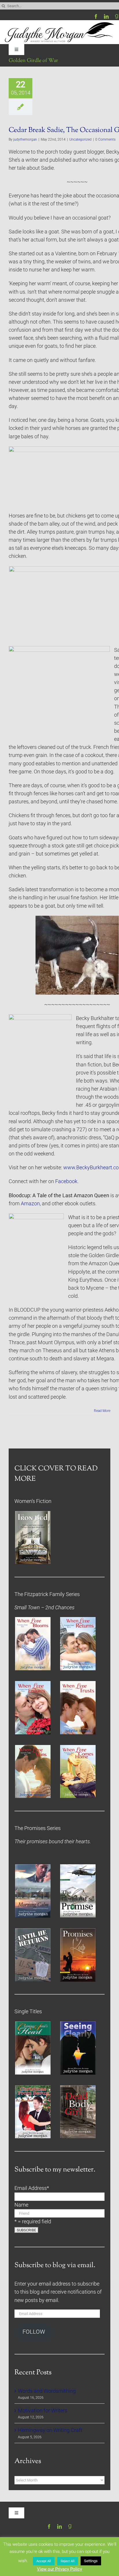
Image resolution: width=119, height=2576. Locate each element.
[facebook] (96, 16)
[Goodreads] (117, 16)
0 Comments (105, 139)
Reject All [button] (68, 2561)
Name (21, 2205)
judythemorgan (25, 139)
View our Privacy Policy (59, 2569)
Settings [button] (91, 2561)
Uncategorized (80, 139)
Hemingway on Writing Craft (50, 2430)
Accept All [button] (44, 2561)
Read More (102, 1411)
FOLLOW (34, 2332)
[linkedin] (106, 16)
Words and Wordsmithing (47, 2391)
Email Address (32, 2188)
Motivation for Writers (43, 2411)
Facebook (66, 1181)
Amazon (30, 1204)
